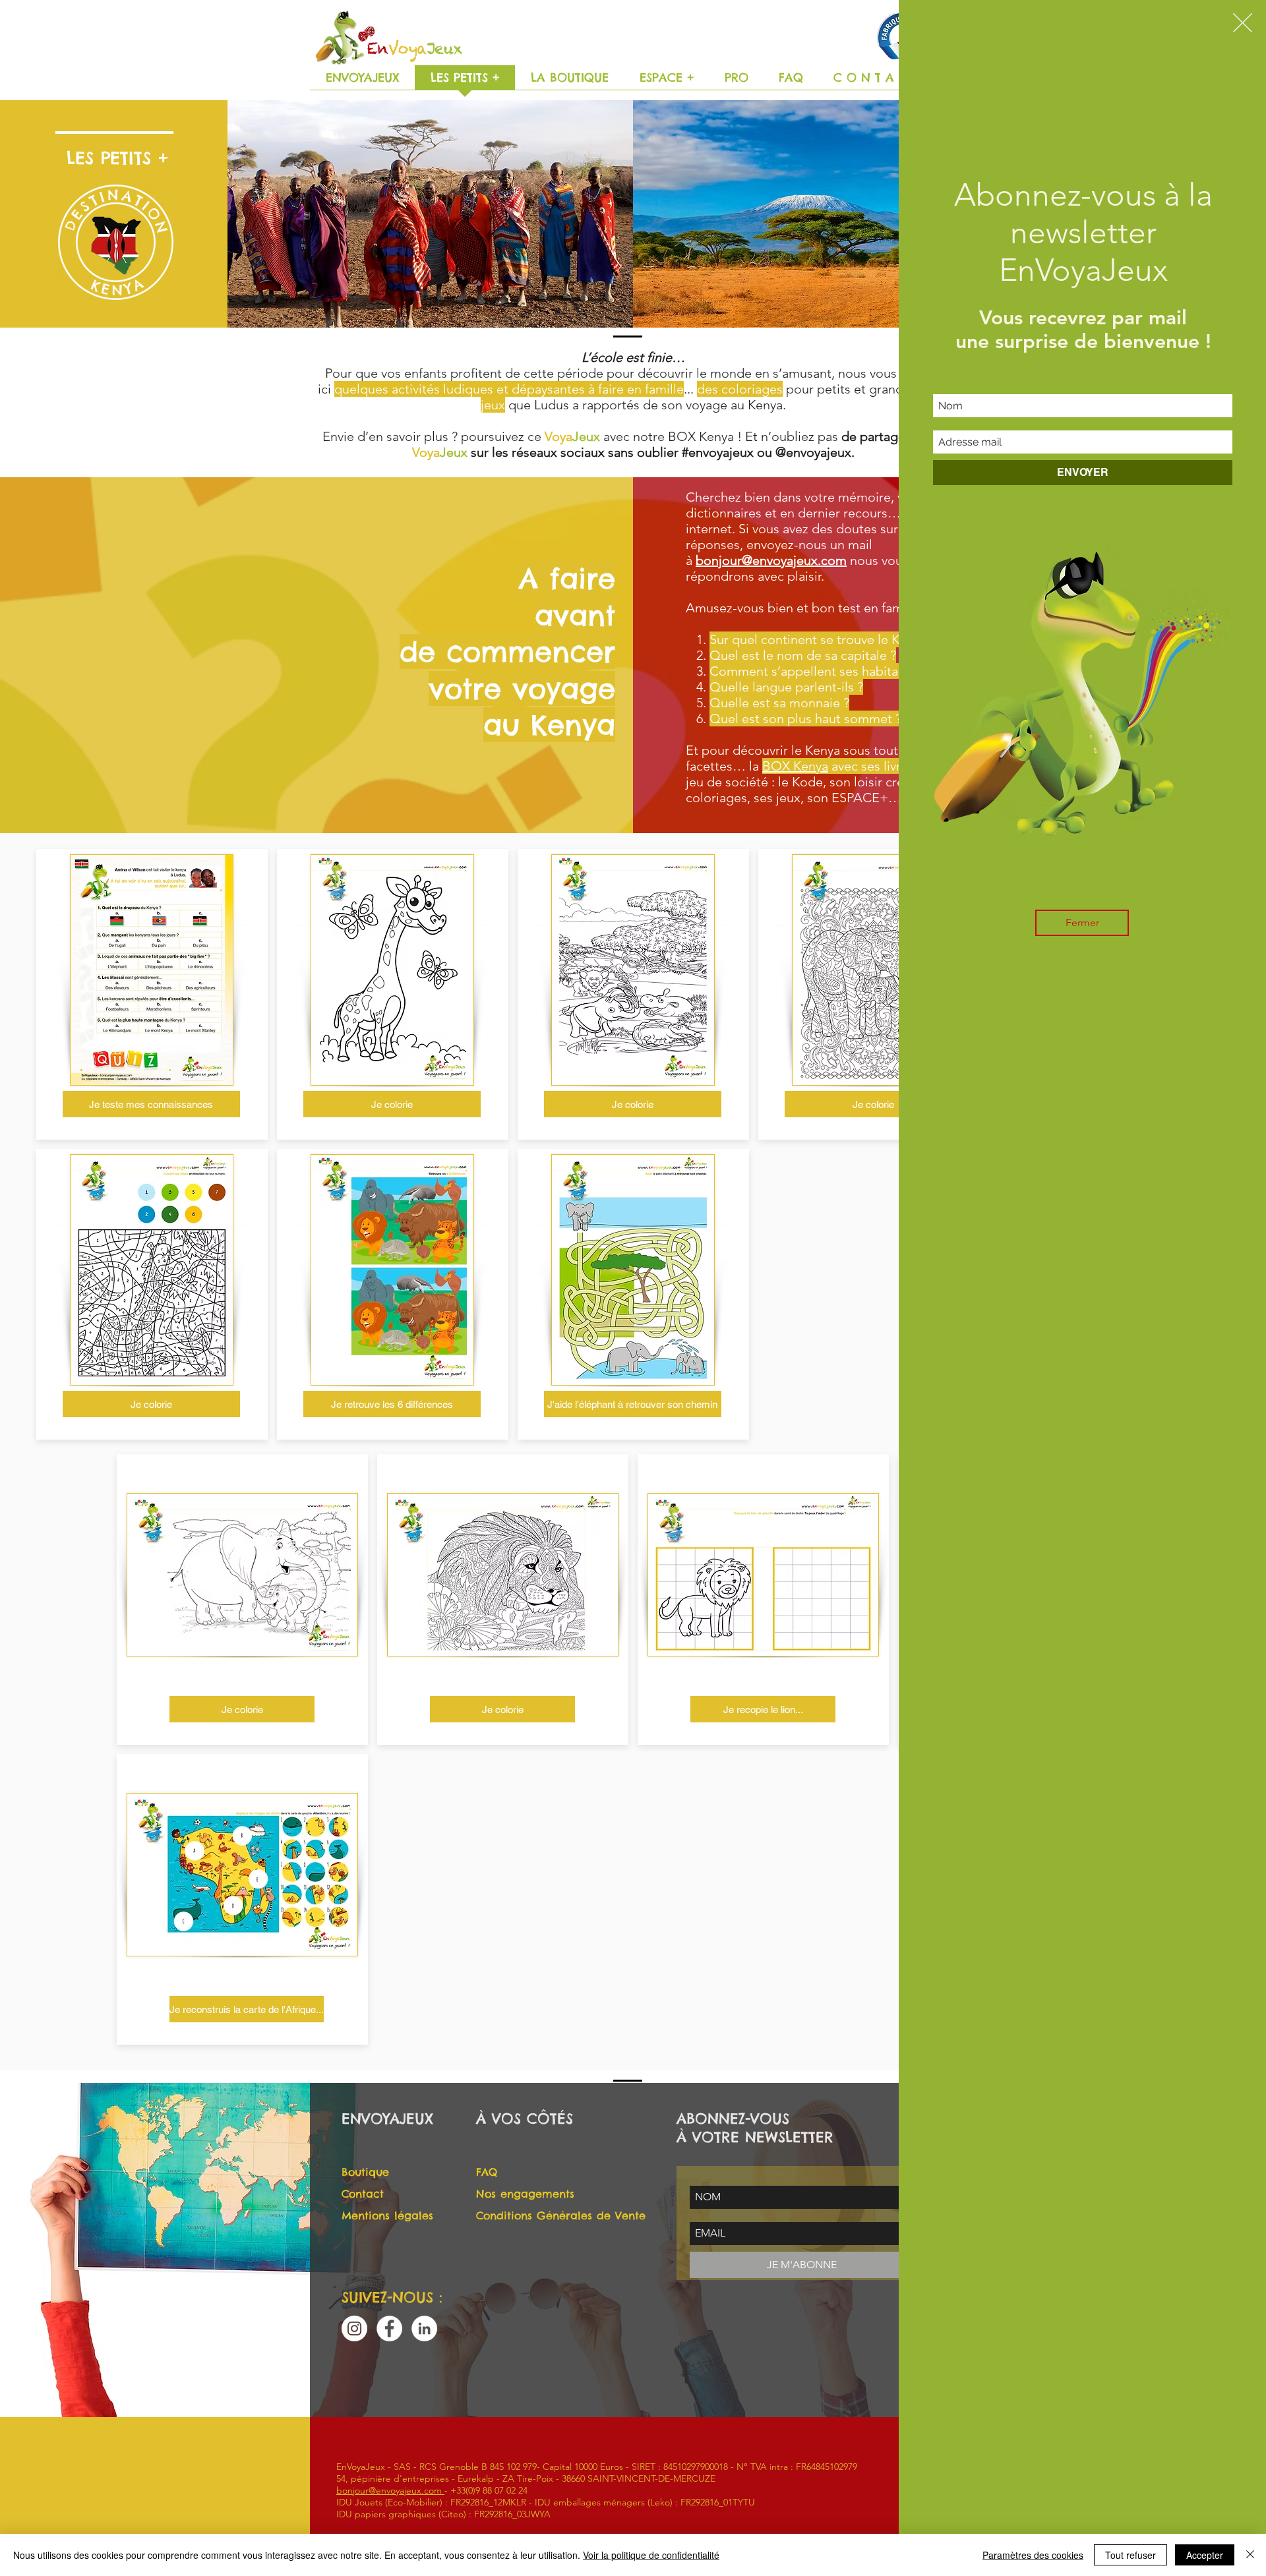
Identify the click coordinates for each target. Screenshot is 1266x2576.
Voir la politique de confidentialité (651, 2555)
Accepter (1205, 2555)
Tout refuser (1130, 2555)
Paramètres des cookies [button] (1033, 2555)
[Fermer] (1250, 2555)
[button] (1243, 23)
